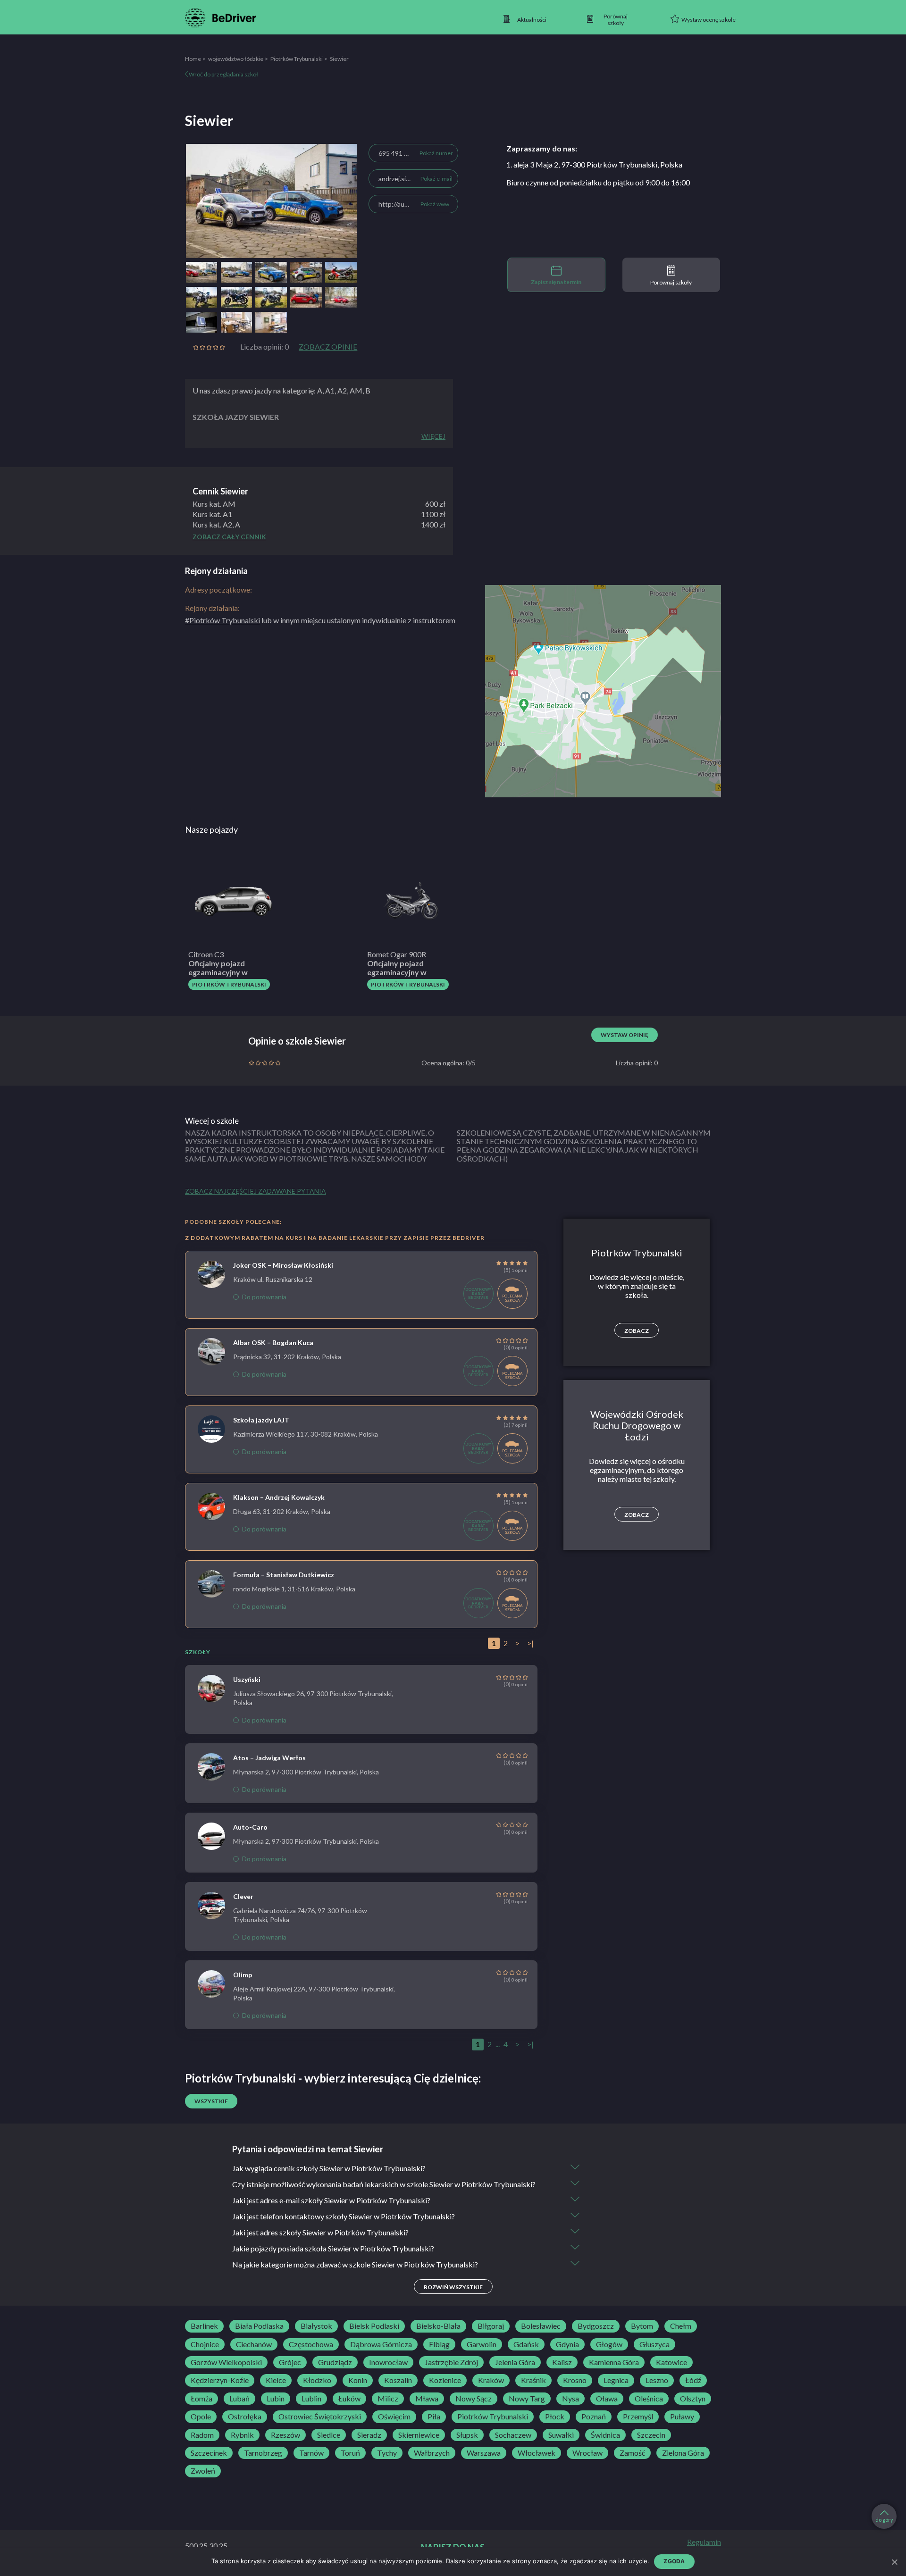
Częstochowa (311, 2344)
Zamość (632, 2453)
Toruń (350, 2453)
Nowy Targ (527, 2399)
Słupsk (467, 2435)
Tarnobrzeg (263, 2453)
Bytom (642, 2326)
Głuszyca (654, 2344)
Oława (607, 2399)
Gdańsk (526, 2344)
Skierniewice (419, 2435)
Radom (202, 2435)
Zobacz (637, 1331)
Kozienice (445, 2380)
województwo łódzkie (236, 59)
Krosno (575, 2380)
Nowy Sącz (474, 2399)
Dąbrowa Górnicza (381, 2344)
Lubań (239, 2399)
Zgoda (674, 2561)
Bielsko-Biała (438, 2326)
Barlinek (204, 2326)
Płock (555, 2417)
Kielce (276, 2380)
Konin (358, 2380)
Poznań (594, 2417)
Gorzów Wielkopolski (226, 2362)
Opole (201, 2417)
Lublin (311, 2399)
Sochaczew (513, 2435)
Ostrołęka (245, 2417)
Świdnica (605, 2435)
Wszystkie (211, 2101)
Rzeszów (285, 2435)
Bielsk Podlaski (374, 2326)
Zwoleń (203, 2471)
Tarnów (311, 2453)
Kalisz (562, 2362)
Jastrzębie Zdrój (451, 2362)
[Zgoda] (894, 2562)
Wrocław (587, 2453)
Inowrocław (388, 2362)
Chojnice (205, 2344)
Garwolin (482, 2344)
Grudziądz (335, 2362)
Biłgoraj (491, 2326)
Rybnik (242, 2435)
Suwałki (561, 2435)
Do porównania (264, 1297)
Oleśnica (649, 2399)
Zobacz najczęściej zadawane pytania (256, 1191)
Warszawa (484, 2453)
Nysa (570, 2399)
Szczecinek (209, 2453)
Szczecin (651, 2435)
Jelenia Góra (515, 2362)
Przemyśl (638, 2417)
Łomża (201, 2399)
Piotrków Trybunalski (297, 59)
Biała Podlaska (259, 2326)
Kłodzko (317, 2380)
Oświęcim (394, 2417)
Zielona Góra (683, 2453)
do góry (884, 2520)
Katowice (671, 2362)
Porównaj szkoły (671, 282)
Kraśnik (533, 2380)
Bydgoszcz (596, 2326)
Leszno (657, 2380)
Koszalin (398, 2380)
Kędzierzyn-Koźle (220, 2380)
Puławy (682, 2417)
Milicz (388, 2399)
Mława (427, 2399)
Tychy (387, 2453)
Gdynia (567, 2344)
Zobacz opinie (328, 347)
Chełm (681, 2326)
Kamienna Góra (614, 2362)
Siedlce (329, 2435)
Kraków (491, 2380)
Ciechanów (254, 2344)
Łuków (349, 2399)
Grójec (290, 2362)
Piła (434, 2417)
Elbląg (439, 2344)
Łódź (693, 2380)
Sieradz (369, 2435)
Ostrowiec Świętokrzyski (320, 2417)
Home (193, 59)
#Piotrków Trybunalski (222, 620)
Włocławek (537, 2453)
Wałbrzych (432, 2453)
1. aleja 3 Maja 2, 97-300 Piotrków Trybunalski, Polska (594, 164)
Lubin (276, 2399)
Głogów (609, 2344)
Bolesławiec (541, 2326)
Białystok (316, 2326)
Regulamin (704, 2542)
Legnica (616, 2380)
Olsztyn (693, 2399)
